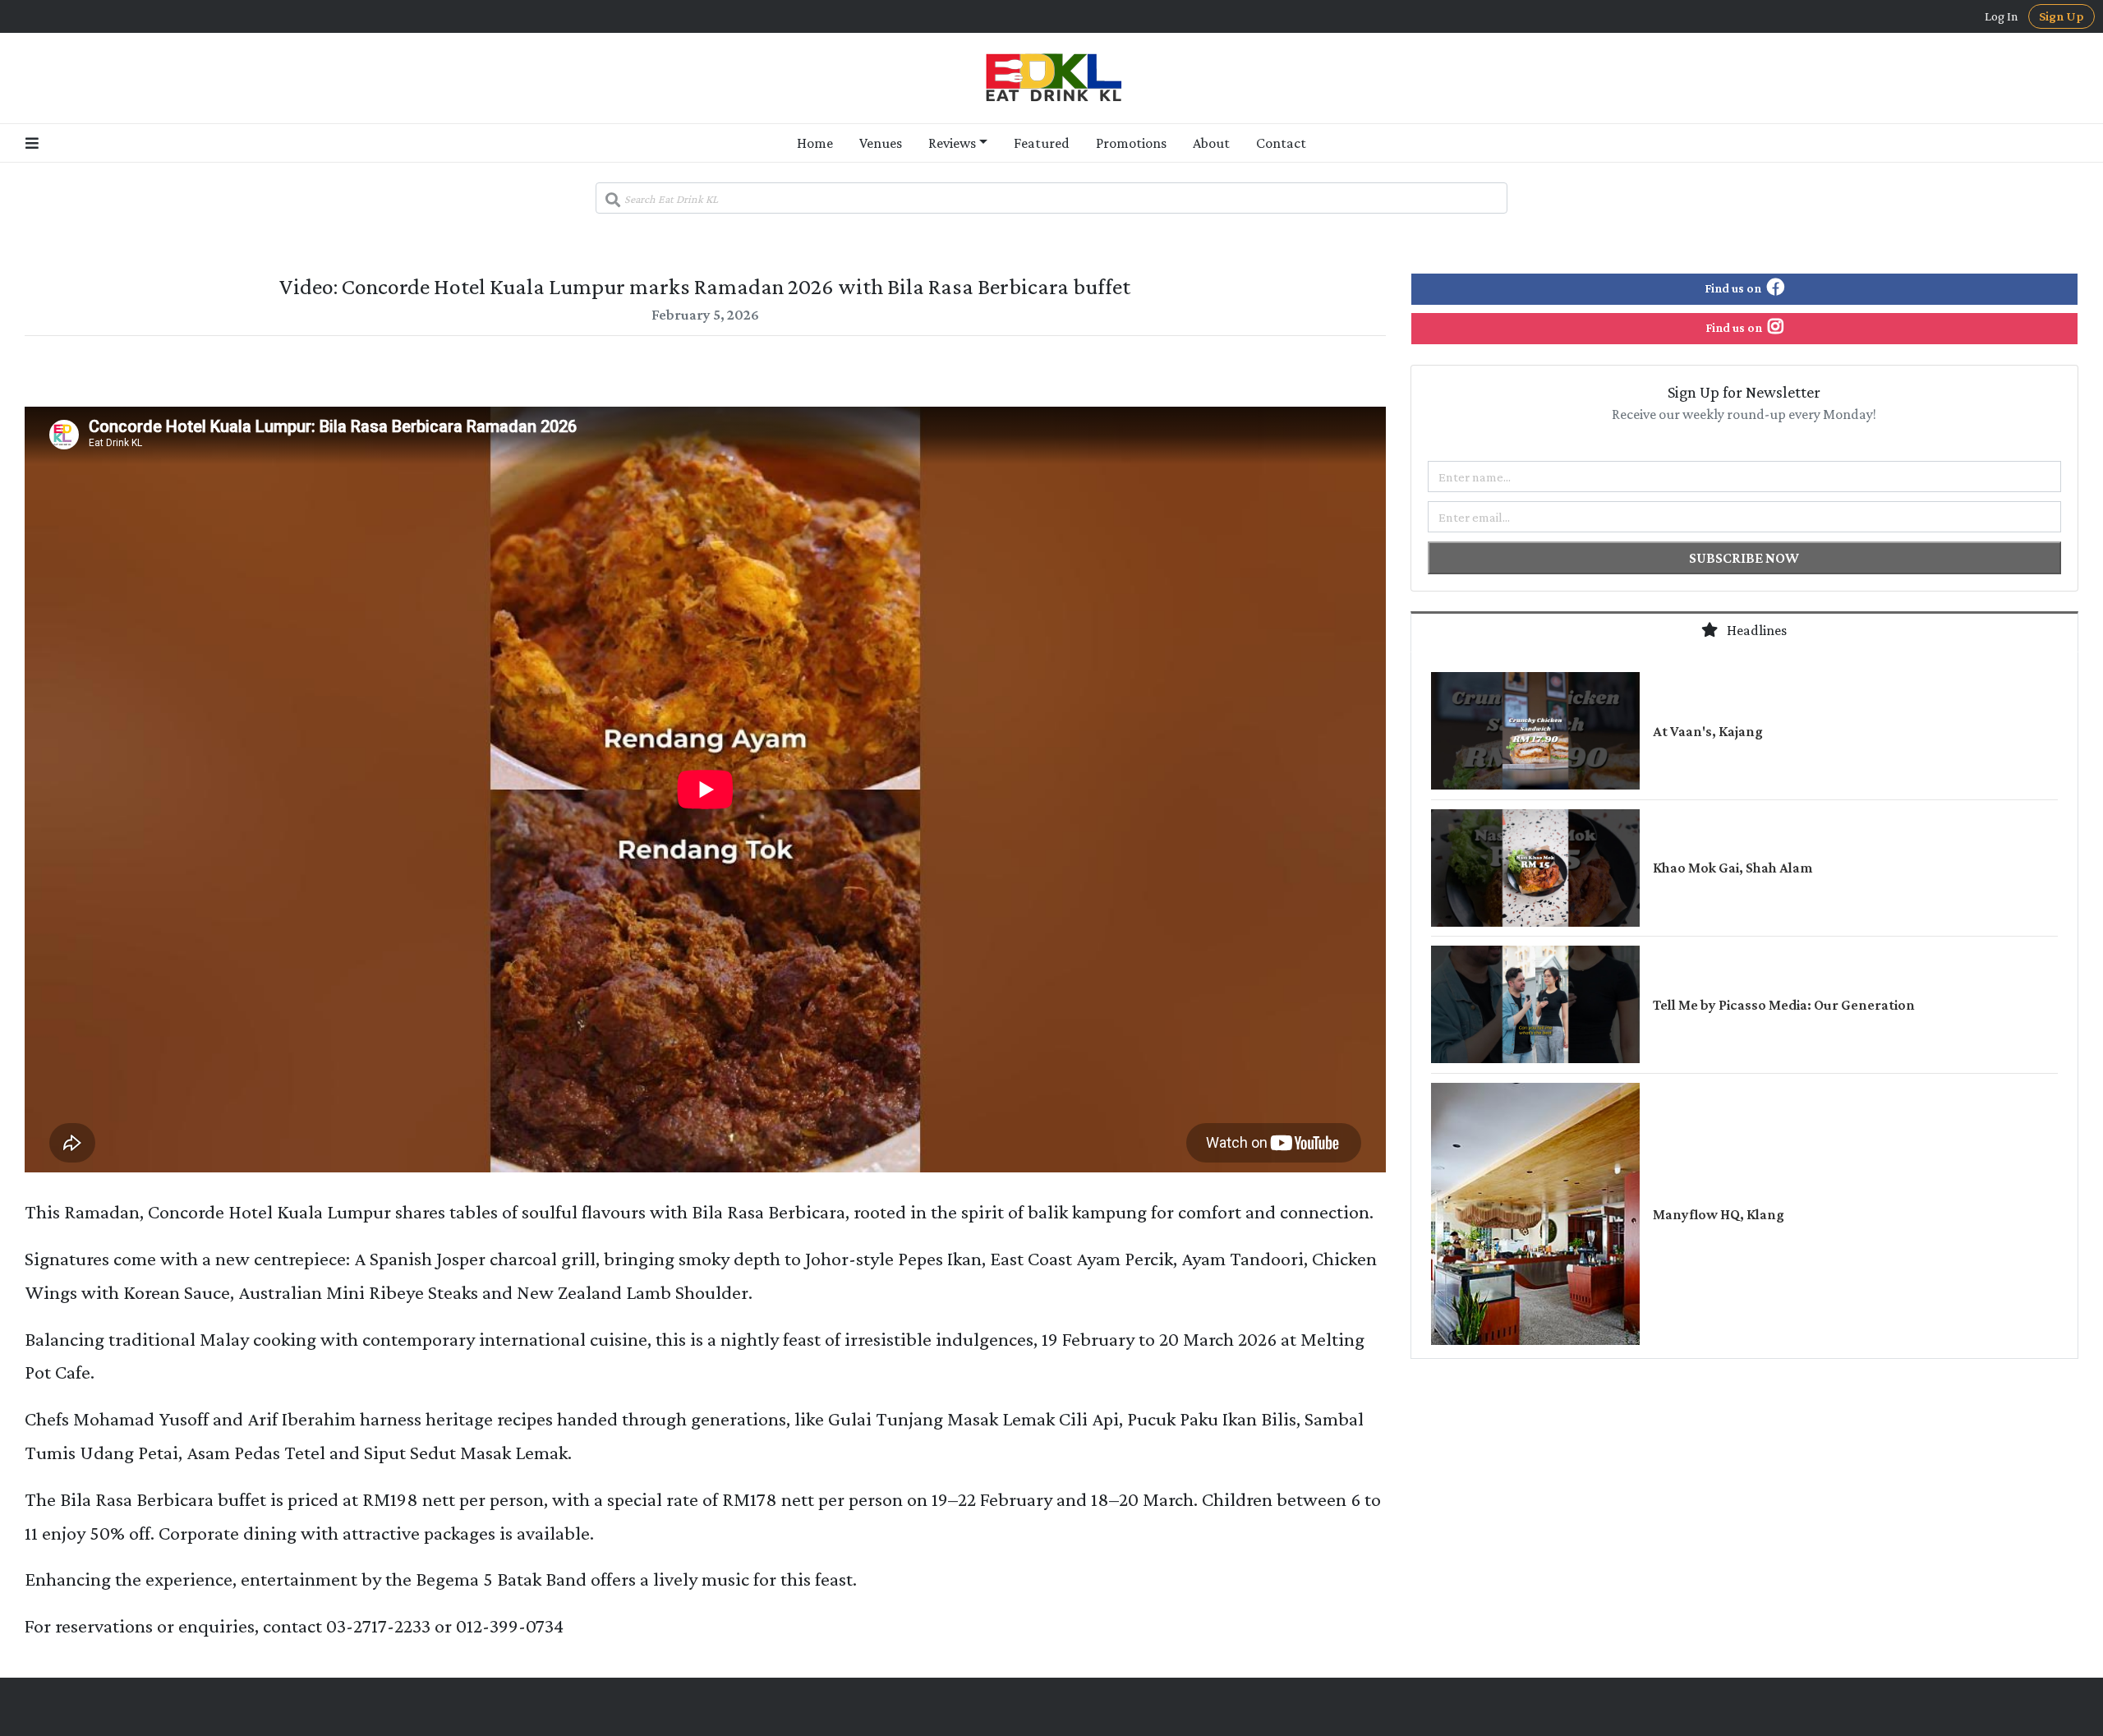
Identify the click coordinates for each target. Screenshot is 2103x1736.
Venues (881, 143)
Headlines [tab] (1756, 630)
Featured (1042, 143)
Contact (1281, 143)
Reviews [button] (952, 143)
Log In (2002, 16)
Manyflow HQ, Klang (1719, 1214)
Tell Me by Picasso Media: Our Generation (1784, 1005)
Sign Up (2062, 16)
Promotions (1131, 143)
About (1211, 143)
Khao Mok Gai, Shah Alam (1733, 868)
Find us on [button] (1734, 288)
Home (815, 143)
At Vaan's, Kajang (1708, 731)
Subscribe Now (1744, 558)
